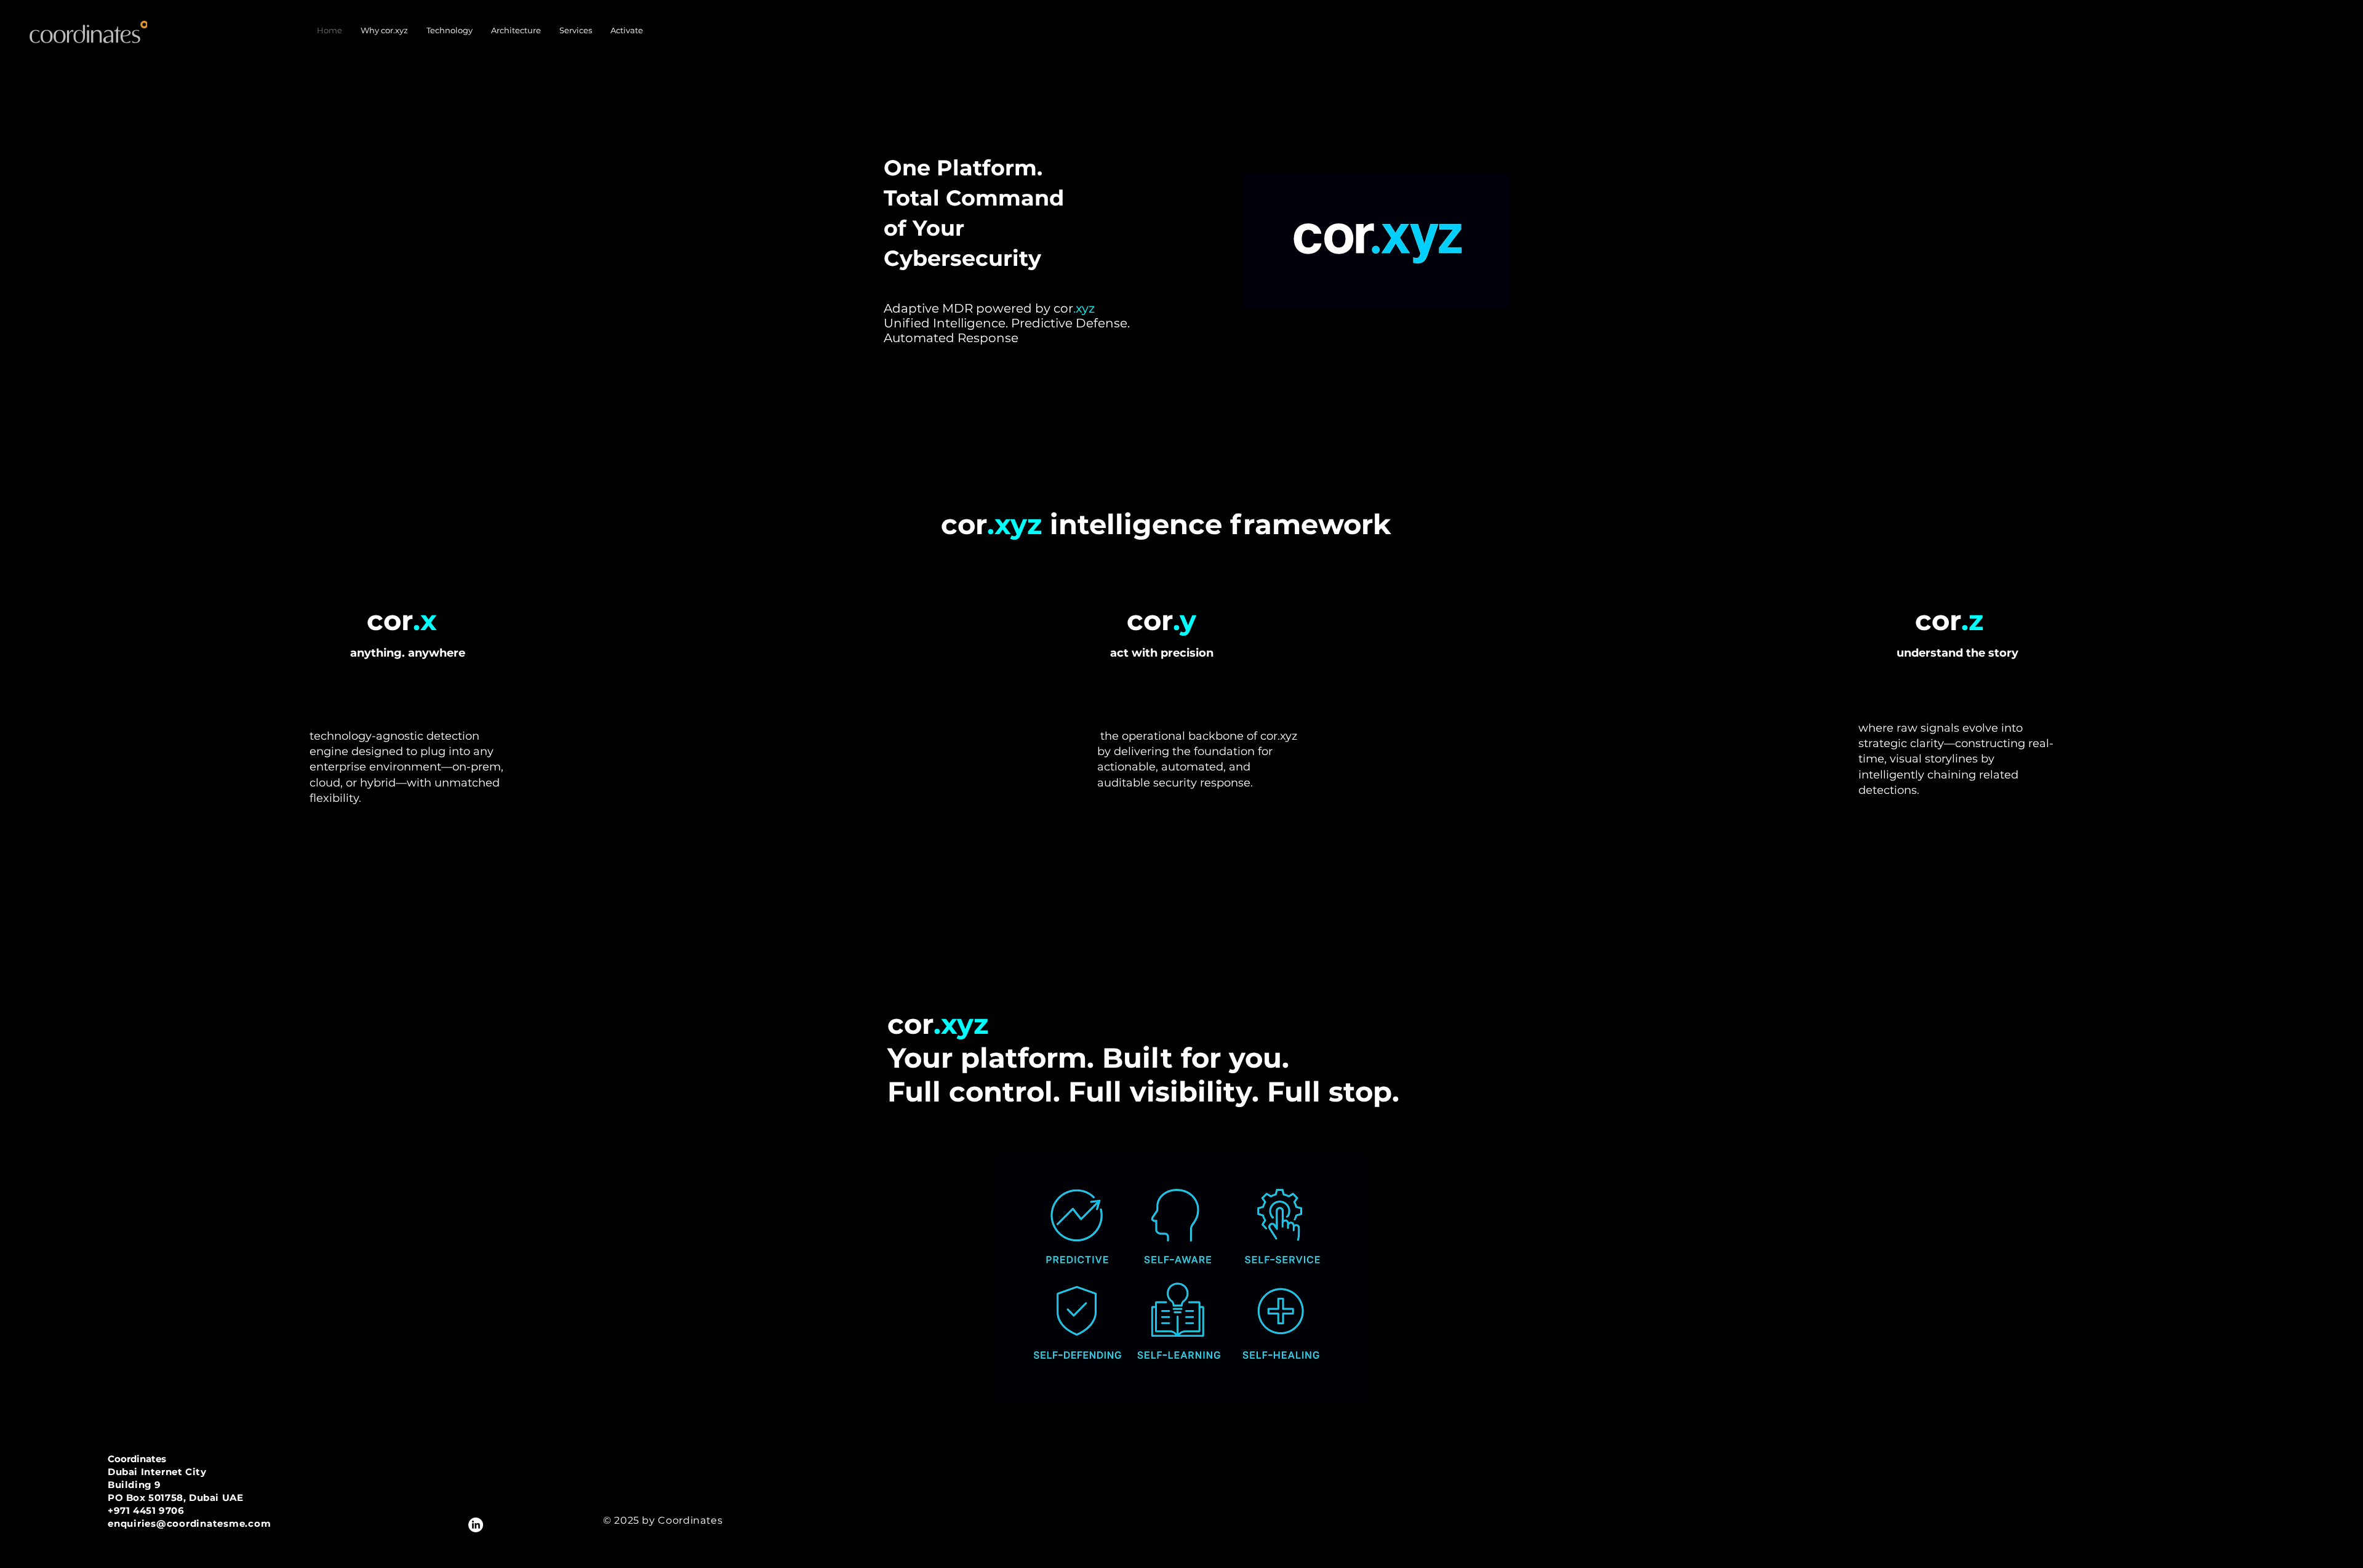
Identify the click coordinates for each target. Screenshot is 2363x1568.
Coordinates (137, 1459)
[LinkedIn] (476, 1525)
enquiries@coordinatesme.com (189, 1523)
